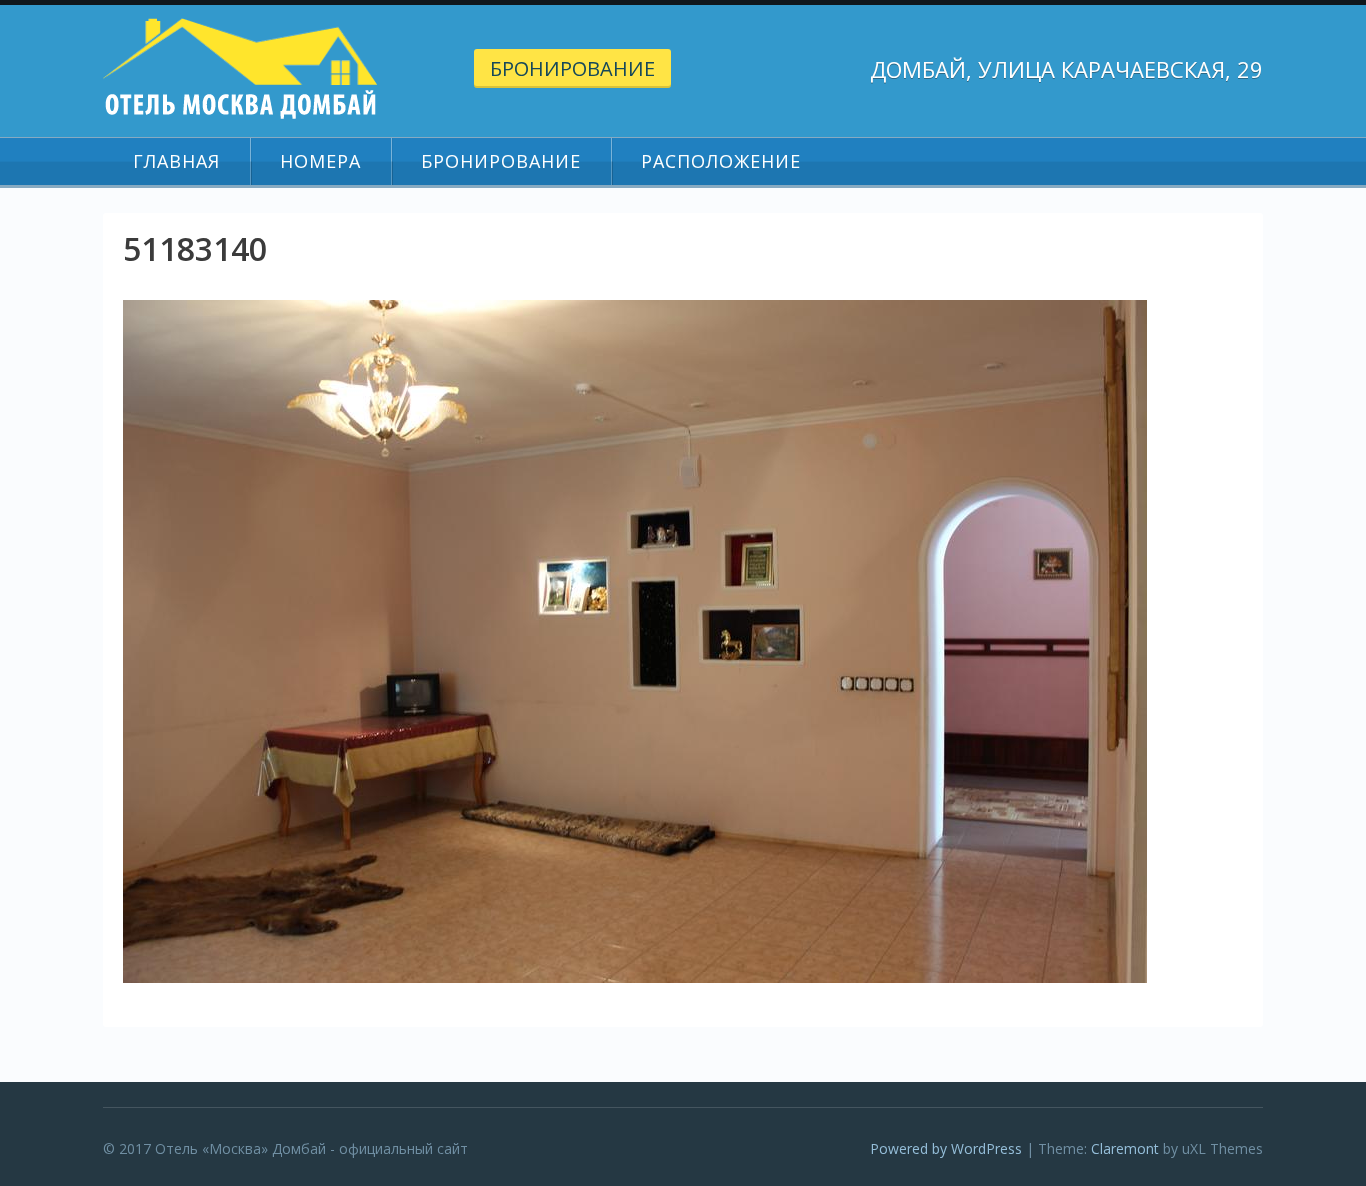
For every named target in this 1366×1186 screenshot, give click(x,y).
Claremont (1125, 1148)
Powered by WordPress (946, 1148)
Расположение (721, 161)
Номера (320, 161)
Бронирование (572, 68)
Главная (176, 161)
